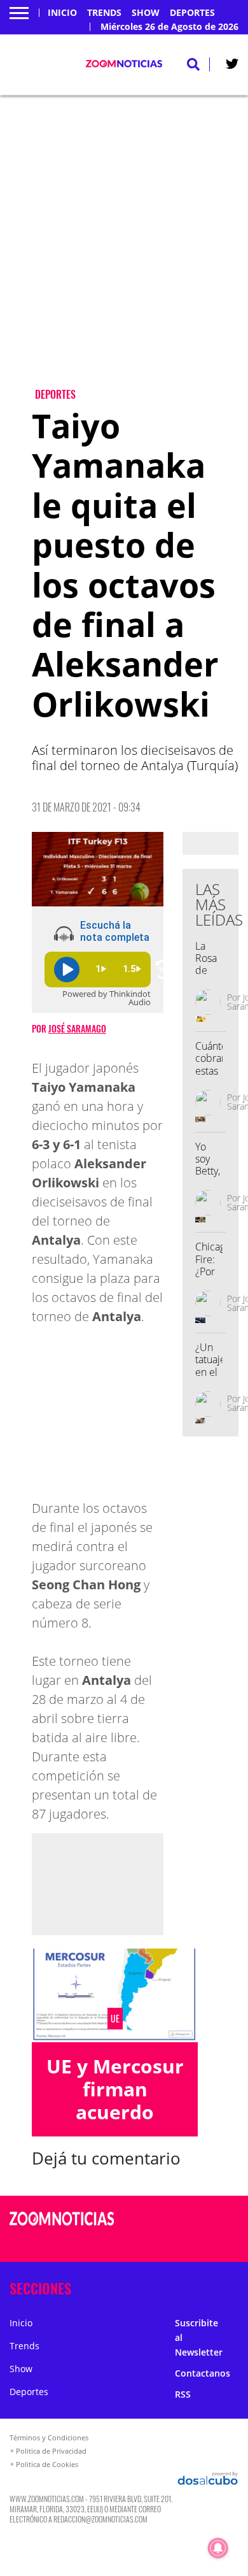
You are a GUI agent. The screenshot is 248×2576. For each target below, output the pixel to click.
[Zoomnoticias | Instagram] (194, 2243)
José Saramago (77, 1028)
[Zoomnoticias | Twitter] (232, 66)
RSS (183, 2394)
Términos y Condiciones (49, 2437)
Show (146, 13)
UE (115, 2019)
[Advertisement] (124, 252)
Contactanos (203, 2373)
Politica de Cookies (47, 2464)
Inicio (62, 13)
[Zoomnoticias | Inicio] (235, 2286)
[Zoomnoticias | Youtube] (219, 2243)
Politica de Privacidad (51, 2451)
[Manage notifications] (218, 2548)
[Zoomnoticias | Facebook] (194, 2220)
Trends (104, 13)
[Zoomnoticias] (62, 2228)
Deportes (192, 13)
